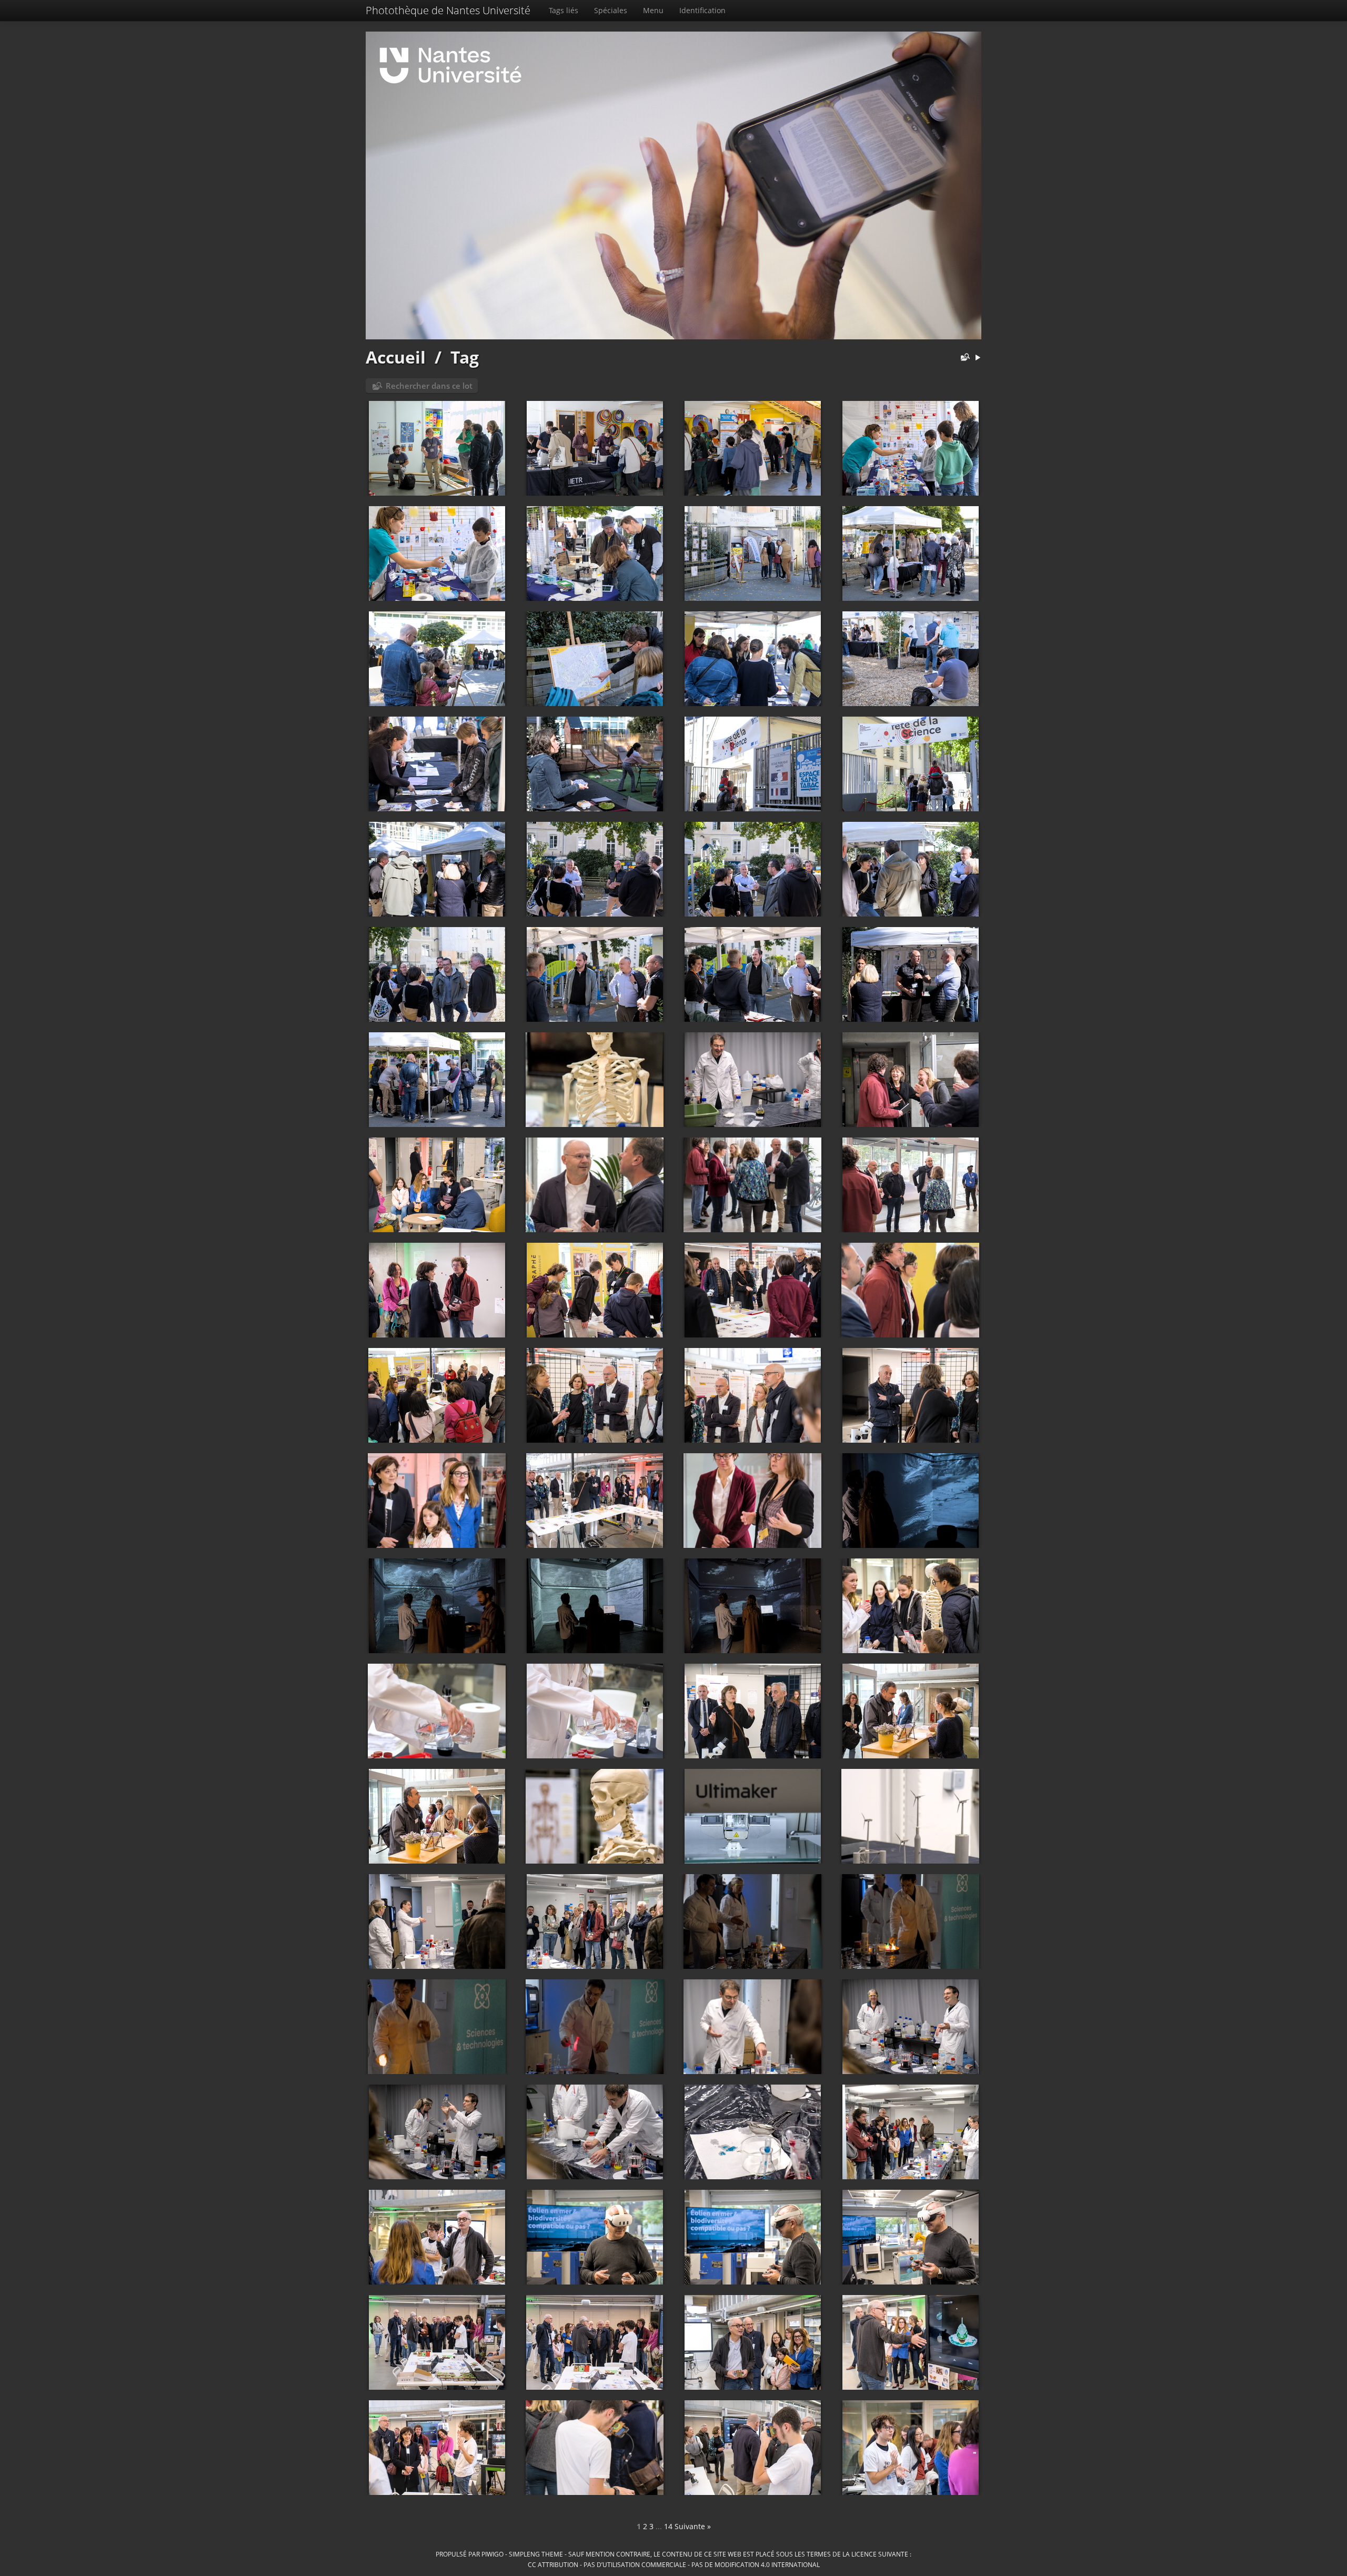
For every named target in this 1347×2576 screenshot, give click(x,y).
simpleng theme (536, 2554)
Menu (653, 10)
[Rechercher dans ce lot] (963, 358)
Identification (702, 10)
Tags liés (564, 10)
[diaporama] (978, 358)
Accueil (396, 357)
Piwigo (492, 2554)
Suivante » (693, 2526)
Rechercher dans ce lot (429, 386)
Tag (465, 357)
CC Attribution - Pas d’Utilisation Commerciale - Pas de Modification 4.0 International (674, 2564)
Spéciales (611, 10)
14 (668, 2526)
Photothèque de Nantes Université (448, 10)
